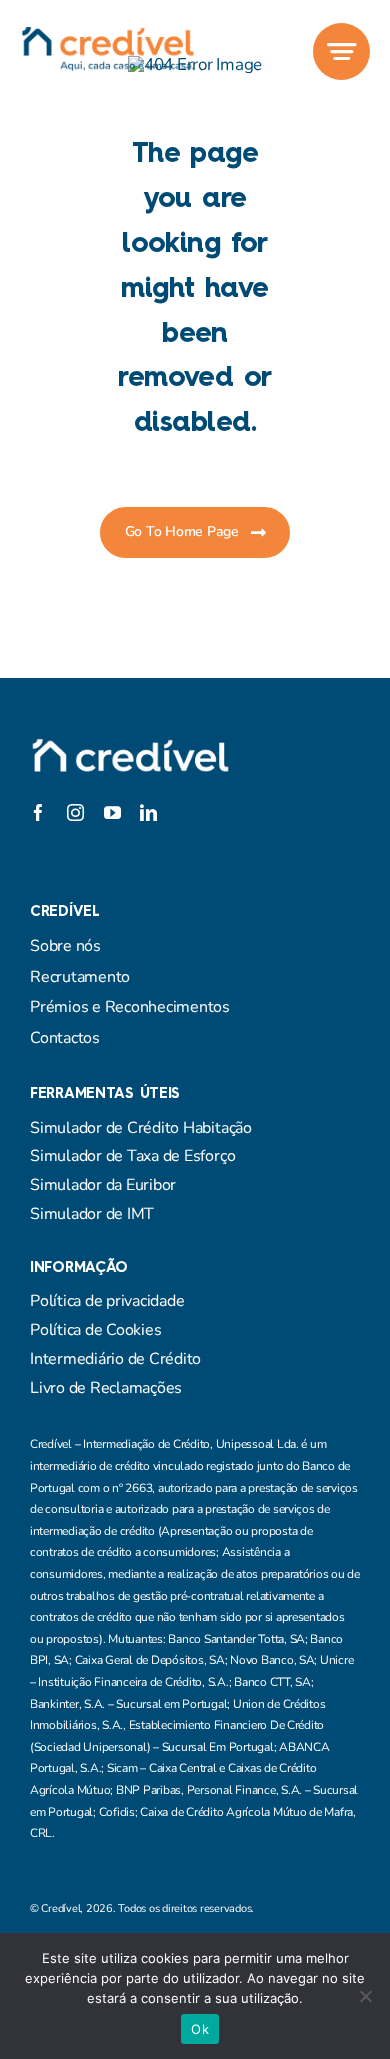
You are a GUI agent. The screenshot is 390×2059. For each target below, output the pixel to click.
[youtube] (112, 812)
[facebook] (38, 786)
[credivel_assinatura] (107, 34)
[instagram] (110, 786)
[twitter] (74, 786)
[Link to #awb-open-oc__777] (341, 51)
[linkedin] (148, 812)
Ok (200, 2029)
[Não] (365, 1996)
